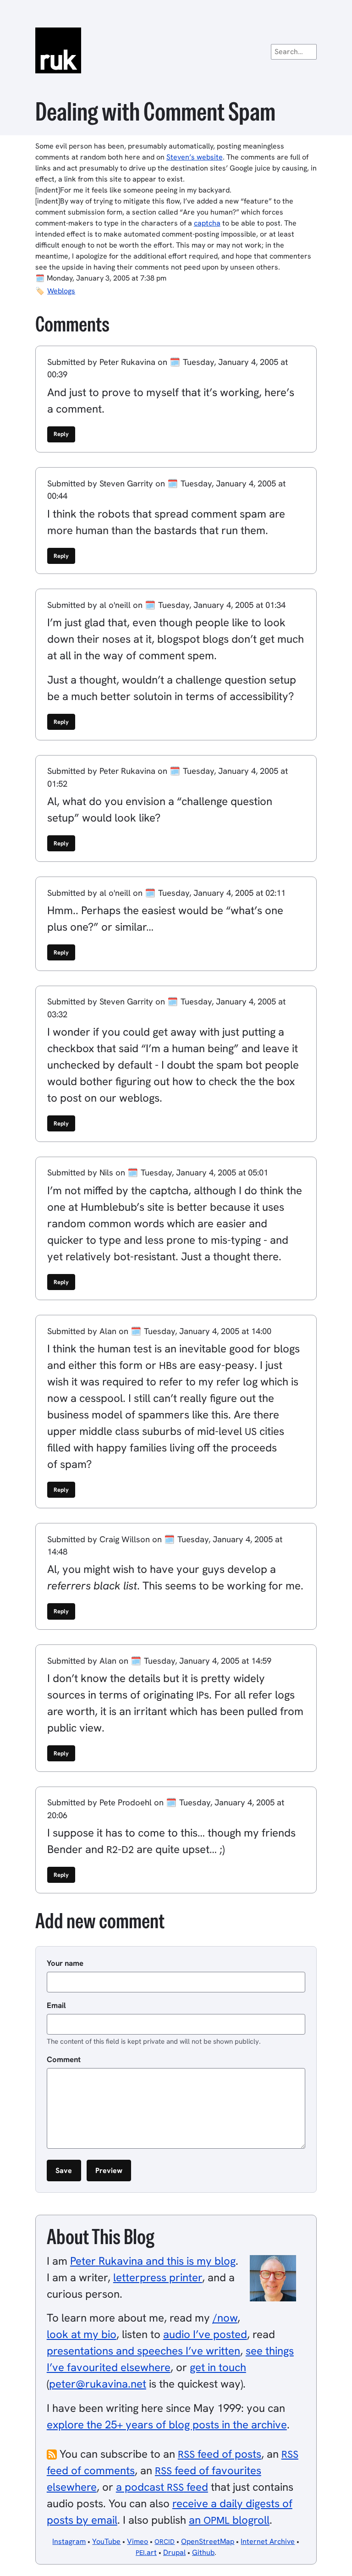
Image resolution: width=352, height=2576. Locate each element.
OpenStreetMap (208, 2541)
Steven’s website (195, 157)
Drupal (174, 2552)
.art (146, 2552)
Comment (64, 2059)
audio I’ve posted (205, 2334)
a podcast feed (162, 2487)
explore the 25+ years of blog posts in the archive (167, 2424)
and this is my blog (153, 2261)
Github (203, 2552)
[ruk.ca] (176, 50)
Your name (65, 1963)
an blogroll (229, 2520)
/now (225, 2318)
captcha (207, 223)
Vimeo (137, 2541)
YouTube (106, 2541)
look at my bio (82, 2334)
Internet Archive (268, 2541)
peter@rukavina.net (98, 2384)
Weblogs (61, 291)
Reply (61, 434)
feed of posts (220, 2454)
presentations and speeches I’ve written (143, 2351)
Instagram (69, 2541)
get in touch (218, 2367)
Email (56, 2005)
